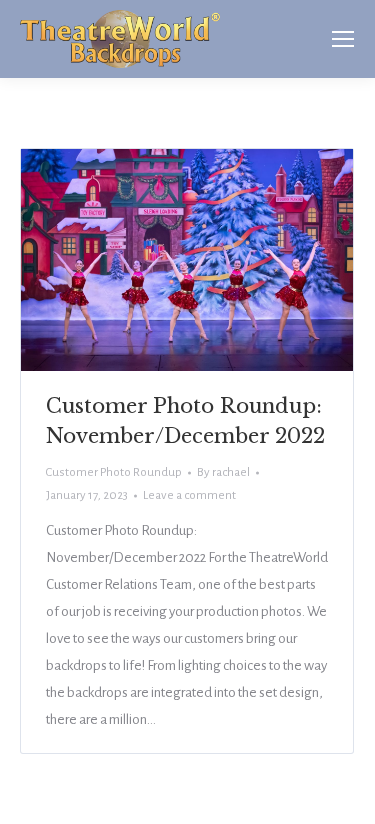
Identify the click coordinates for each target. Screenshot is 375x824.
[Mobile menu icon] (343, 39)
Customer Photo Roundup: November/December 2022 (185, 421)
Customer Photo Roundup (114, 472)
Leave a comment (189, 495)
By (223, 472)
